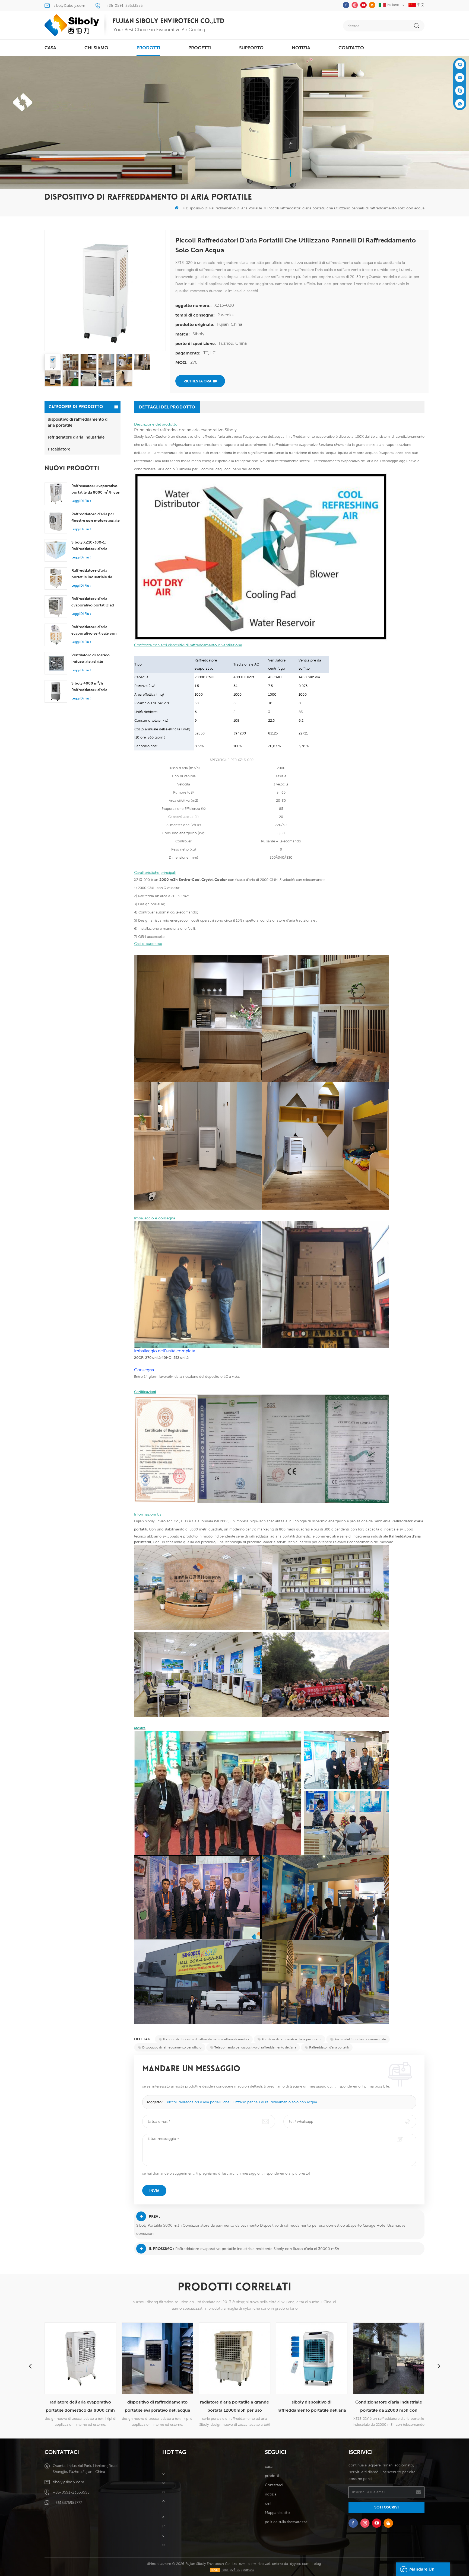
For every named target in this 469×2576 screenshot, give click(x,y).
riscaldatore (59, 449)
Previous (30, 2366)
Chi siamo (96, 48)
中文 (420, 5)
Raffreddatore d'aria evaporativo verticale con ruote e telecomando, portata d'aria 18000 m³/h (94, 631)
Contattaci (274, 2485)
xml (268, 2503)
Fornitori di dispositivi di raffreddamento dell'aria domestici (206, 2039)
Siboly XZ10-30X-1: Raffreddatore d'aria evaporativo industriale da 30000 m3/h (95, 546)
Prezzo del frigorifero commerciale (360, 2039)
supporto (251, 48)
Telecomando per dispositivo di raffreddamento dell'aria (255, 2047)
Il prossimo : (161, 2249)
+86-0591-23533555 (124, 5)
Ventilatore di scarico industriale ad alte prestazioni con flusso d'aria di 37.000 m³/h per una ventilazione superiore (95, 659)
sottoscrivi (386, 2507)
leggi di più (80, 501)
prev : (154, 2216)
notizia (301, 48)
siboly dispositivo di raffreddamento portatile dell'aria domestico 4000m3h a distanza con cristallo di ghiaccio (235, 2407)
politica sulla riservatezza (286, 2522)
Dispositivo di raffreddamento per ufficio (172, 2047)
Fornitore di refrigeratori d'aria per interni (292, 2039)
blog (317, 2564)
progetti (200, 48)
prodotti (148, 48)
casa (50, 48)
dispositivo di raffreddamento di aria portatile (78, 422)
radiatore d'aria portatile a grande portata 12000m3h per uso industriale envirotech (157, 2407)
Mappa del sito (277, 2513)
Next (439, 2366)
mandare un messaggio (422, 2571)
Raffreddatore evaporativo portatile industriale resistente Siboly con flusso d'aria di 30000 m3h (257, 2249)
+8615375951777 (67, 2503)
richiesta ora (197, 381)
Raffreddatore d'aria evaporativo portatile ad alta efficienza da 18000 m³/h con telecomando (93, 602)
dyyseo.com (300, 2564)
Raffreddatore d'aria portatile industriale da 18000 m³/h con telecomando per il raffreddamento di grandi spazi (94, 574)
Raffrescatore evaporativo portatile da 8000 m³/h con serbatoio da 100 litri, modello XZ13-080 (96, 490)
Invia (154, 2191)
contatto (351, 48)
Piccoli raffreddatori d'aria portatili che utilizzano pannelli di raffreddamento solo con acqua (242, 2102)
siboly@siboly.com (69, 5)
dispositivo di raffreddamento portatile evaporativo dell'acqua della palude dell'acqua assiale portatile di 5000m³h (80, 2407)
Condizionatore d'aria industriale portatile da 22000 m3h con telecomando (312, 2407)
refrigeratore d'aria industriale (76, 437)
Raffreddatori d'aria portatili (329, 2047)
